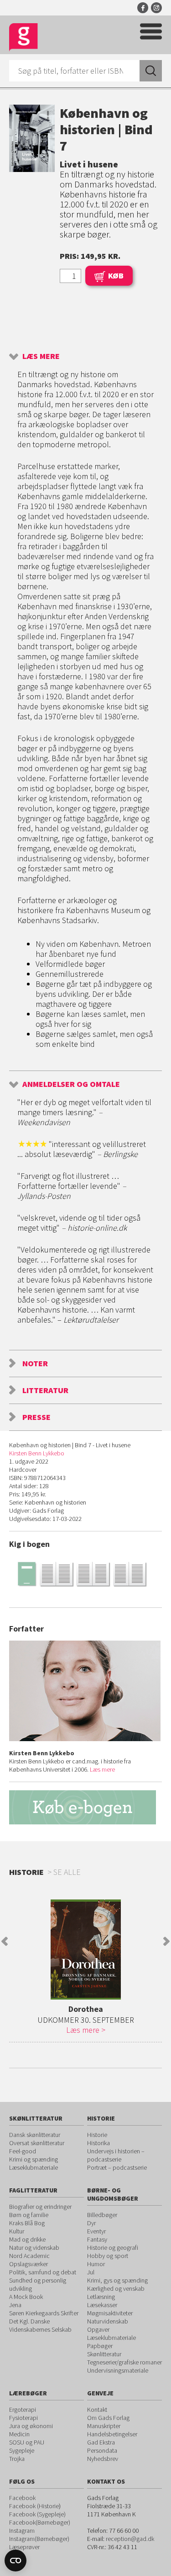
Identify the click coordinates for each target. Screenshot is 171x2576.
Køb (116, 275)
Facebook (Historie (34, 2506)
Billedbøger (102, 2215)
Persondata (102, 2450)
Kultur (17, 2231)
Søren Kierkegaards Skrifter (44, 2313)
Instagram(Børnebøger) (39, 2539)
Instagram (156, 8)
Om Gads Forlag (108, 2418)
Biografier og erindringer (40, 2207)
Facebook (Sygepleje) (37, 2514)
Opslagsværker (28, 2264)
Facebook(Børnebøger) (40, 2522)
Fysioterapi (23, 2418)
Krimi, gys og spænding (117, 2280)
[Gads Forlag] (23, 38)
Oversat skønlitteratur (37, 2143)
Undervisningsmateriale (118, 2370)
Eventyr (96, 2231)
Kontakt (97, 2409)
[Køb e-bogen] (85, 1807)
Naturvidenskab (108, 2321)
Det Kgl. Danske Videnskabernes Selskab (40, 2325)
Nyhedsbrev (103, 2459)
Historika (98, 2143)
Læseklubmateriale (34, 2167)
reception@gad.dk (130, 2539)
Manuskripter (104, 2426)
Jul (91, 2272)
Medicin (19, 2434)
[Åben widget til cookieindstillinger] (16, 2561)
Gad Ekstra (101, 2442)
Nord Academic (29, 2256)
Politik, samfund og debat (43, 2272)
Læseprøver (24, 2547)
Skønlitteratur (104, 2354)
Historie (97, 2135)
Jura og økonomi (31, 2426)
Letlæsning (101, 2297)
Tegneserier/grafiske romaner (124, 2362)
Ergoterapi (23, 2409)
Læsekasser (102, 2305)
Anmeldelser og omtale (71, 1084)
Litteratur (45, 1390)
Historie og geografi (113, 2248)
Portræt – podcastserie (117, 2167)
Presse (36, 1417)
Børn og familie (29, 2215)
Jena (15, 2305)
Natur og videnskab (34, 2248)
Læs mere (41, 356)
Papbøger (100, 2346)
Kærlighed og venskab (116, 2288)
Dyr (91, 2223)
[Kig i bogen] (85, 1573)
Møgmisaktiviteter (110, 2313)
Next (166, 1941)
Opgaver (98, 2329)
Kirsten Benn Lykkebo (37, 1453)
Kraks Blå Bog (27, 2223)
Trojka (17, 2459)
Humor (96, 2264)
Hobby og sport (108, 2256)
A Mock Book (26, 2297)
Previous (5, 1941)
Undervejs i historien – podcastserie (116, 2155)
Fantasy (97, 2239)
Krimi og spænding (34, 2159)
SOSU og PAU (27, 2442)
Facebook (143, 8)
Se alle (67, 1872)
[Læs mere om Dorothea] (85, 1950)
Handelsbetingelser (112, 2434)
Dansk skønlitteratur (35, 2135)
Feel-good (23, 2151)
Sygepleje (22, 2450)
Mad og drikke (27, 2239)
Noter (35, 1363)
